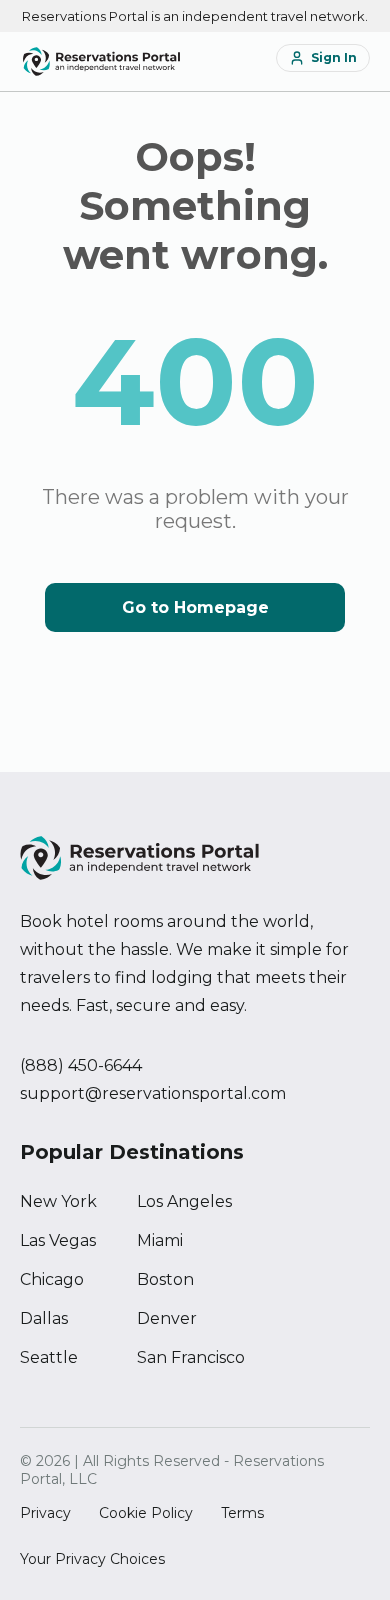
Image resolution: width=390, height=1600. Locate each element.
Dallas (44, 1318)
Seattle (49, 1357)
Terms (242, 1513)
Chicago (52, 1279)
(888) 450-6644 (81, 1065)
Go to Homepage (195, 607)
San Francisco (191, 1357)
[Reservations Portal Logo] (101, 61)
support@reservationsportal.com (153, 1093)
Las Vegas (58, 1240)
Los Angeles (184, 1201)
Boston (165, 1279)
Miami (160, 1240)
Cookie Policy (146, 1513)
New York (58, 1201)
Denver (167, 1318)
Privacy (45, 1513)
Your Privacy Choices (92, 1559)
